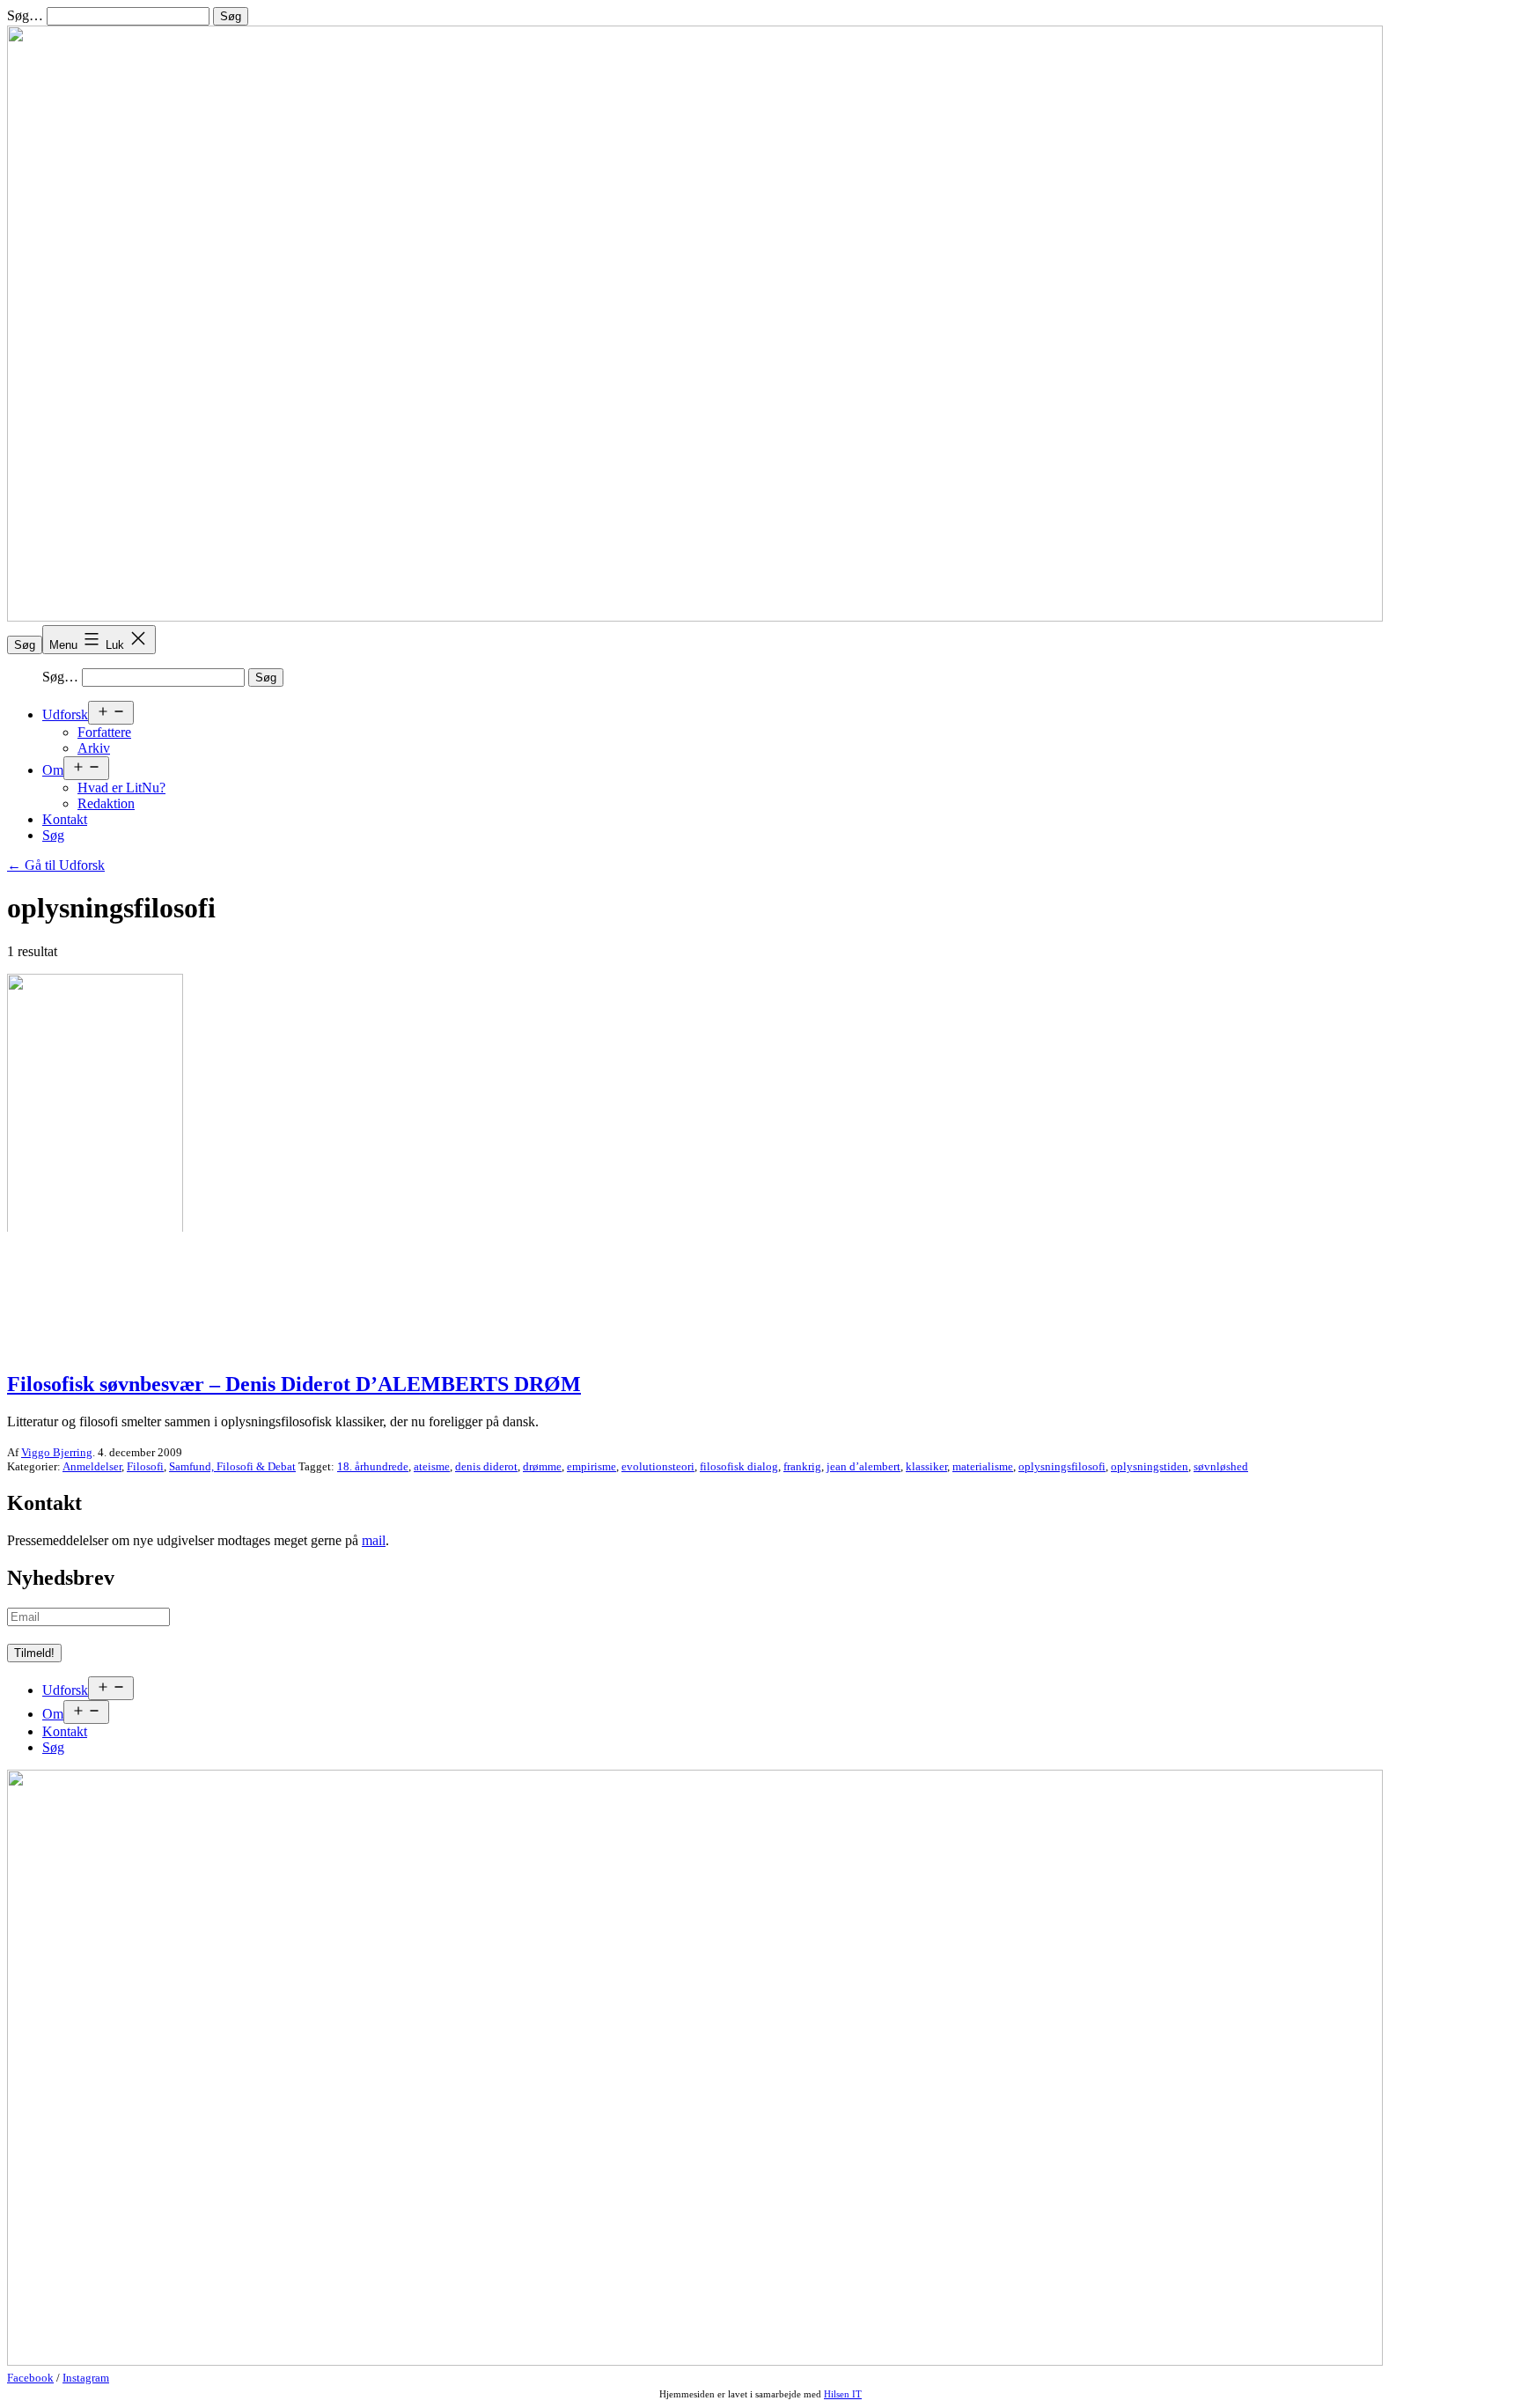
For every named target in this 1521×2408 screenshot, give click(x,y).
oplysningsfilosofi (1062, 1466)
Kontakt (65, 819)
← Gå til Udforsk (56, 865)
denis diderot (486, 1466)
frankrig (802, 1466)
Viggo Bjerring (57, 1452)
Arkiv (94, 748)
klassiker (926, 1466)
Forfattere (104, 732)
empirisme (591, 1466)
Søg (25, 645)
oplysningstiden (1150, 1466)
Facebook (30, 2378)
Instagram (86, 2378)
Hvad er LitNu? (121, 788)
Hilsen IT (843, 2394)
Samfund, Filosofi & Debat (232, 1466)
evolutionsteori (658, 1466)
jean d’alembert (863, 1466)
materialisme (983, 1466)
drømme (542, 1466)
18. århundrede (373, 1466)
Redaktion (106, 803)
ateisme (432, 1466)
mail (374, 1540)
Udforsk (65, 714)
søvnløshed (1221, 1466)
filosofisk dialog (739, 1466)
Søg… (25, 15)
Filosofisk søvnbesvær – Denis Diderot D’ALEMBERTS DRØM (294, 1384)
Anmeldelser (92, 1466)
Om (53, 770)
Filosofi (145, 1466)
